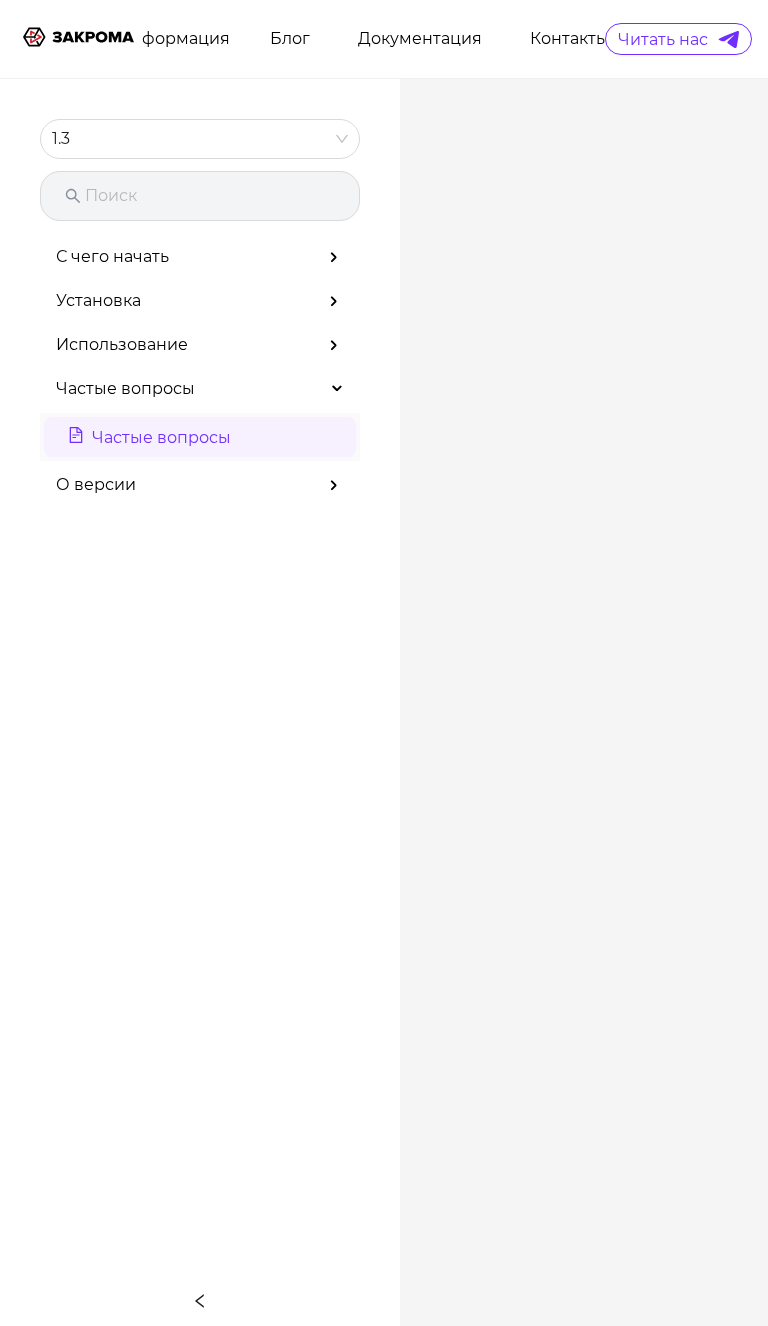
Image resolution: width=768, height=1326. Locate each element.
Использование (122, 344)
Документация (420, 38)
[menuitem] (174, 39)
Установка (98, 300)
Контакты (569, 38)
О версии (96, 484)
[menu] (373, 39)
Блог (290, 38)
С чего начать (112, 256)
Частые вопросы (125, 388)
